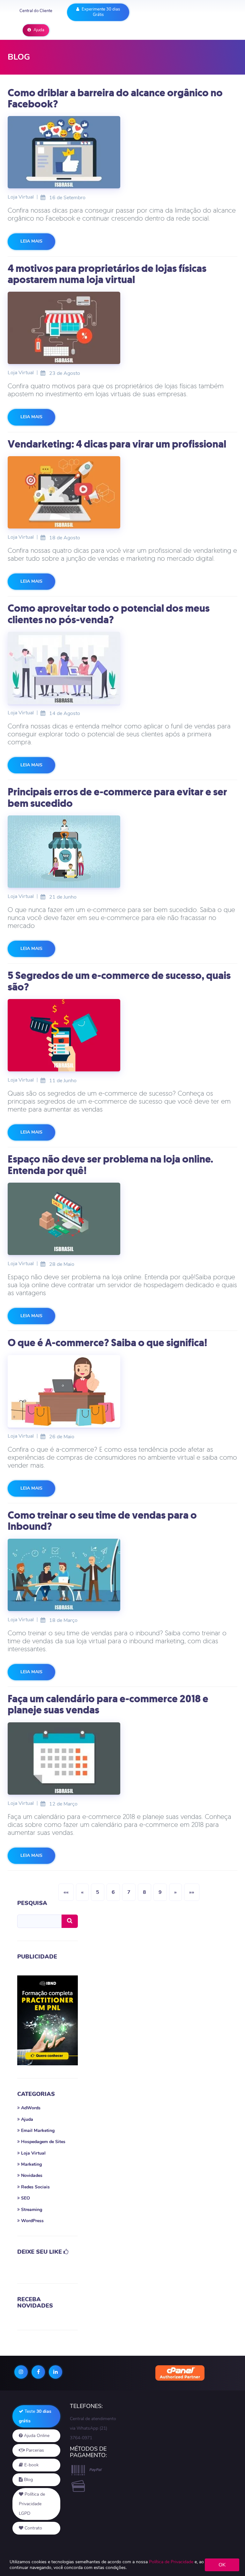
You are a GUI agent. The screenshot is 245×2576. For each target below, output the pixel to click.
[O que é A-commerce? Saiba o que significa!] (122, 1391)
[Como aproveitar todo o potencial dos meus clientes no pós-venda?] (122, 668)
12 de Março (59, 1804)
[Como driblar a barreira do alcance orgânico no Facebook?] (122, 152)
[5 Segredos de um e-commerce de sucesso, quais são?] (122, 1035)
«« (66, 1892)
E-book (31, 2465)
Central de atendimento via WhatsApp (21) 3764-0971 (93, 2428)
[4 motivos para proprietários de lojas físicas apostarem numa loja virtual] (122, 328)
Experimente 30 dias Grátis (100, 12)
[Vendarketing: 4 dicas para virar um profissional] (122, 492)
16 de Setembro (63, 197)
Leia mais (31, 241)
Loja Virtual (21, 197)
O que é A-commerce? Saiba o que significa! (108, 1343)
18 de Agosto (61, 537)
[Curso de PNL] (48, 2021)
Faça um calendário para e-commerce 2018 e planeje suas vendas (108, 1704)
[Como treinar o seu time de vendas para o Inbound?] (122, 1575)
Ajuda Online (36, 2436)
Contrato (33, 2528)
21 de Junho (59, 897)
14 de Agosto (61, 713)
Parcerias (34, 2450)
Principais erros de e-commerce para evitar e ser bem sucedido (117, 797)
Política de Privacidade (171, 2562)
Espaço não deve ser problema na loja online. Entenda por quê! (110, 1165)
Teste (35, 2416)
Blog (28, 2480)
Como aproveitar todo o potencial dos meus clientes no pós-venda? (109, 614)
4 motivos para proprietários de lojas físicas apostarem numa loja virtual (107, 274)
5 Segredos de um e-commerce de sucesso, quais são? (119, 981)
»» (192, 1892)
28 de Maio (58, 1264)
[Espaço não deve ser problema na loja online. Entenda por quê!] (122, 1219)
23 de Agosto (61, 373)
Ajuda (38, 30)
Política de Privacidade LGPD (32, 2504)
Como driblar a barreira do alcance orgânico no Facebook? (115, 98)
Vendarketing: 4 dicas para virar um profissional (117, 444)
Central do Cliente (36, 11)
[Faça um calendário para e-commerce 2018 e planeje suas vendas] (122, 1759)
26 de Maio (58, 1436)
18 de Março (59, 1620)
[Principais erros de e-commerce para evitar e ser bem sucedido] (122, 852)
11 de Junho (59, 1080)
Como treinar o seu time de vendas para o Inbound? (102, 1521)
